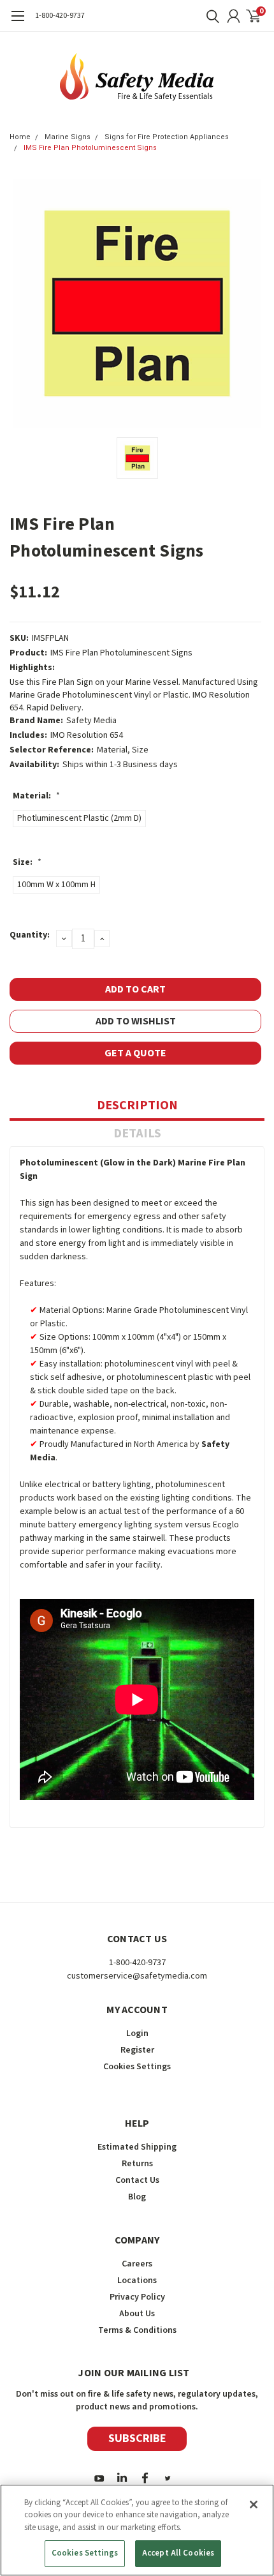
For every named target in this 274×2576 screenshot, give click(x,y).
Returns (137, 2164)
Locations (137, 2280)
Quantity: (30, 935)
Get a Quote (135, 1053)
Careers (137, 2264)
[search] (210, 16)
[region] (137, 2530)
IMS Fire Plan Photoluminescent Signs (90, 148)
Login (137, 2033)
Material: (36, 796)
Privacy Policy (137, 2297)
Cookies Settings (85, 2553)
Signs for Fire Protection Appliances (167, 137)
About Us (137, 2314)
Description (137, 1105)
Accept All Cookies (178, 2553)
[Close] (254, 2505)
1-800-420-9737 (60, 16)
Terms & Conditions (137, 2330)
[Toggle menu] (18, 22)
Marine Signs (68, 137)
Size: (27, 862)
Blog (137, 2197)
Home (20, 137)
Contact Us (137, 2180)
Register (137, 2050)
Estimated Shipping (137, 2147)
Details (137, 1134)
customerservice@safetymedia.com (137, 1976)
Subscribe (137, 2438)
